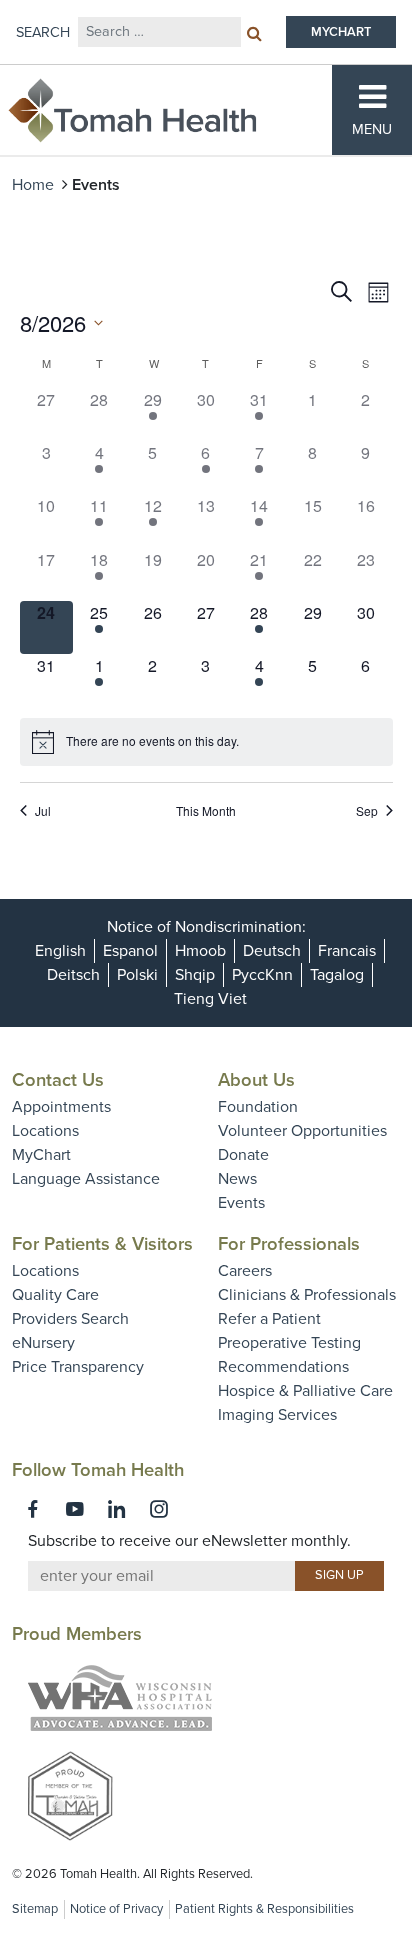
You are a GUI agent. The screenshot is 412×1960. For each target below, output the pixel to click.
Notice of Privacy (116, 1909)
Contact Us (58, 1080)
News (237, 1179)
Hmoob (200, 951)
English (60, 951)
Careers (245, 1271)
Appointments (61, 1107)
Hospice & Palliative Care (305, 1391)
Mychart (341, 32)
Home (33, 185)
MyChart (41, 1155)
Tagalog (337, 975)
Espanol (130, 951)
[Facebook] (33, 1509)
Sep (367, 811)
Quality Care (55, 1295)
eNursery (43, 1343)
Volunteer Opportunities (302, 1131)
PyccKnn (262, 975)
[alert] (206, 742)
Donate (243, 1155)
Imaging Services (277, 1415)
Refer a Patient (269, 1319)
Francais (347, 951)
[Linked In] (117, 1509)
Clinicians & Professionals (307, 1295)
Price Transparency (78, 1367)
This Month (206, 811)
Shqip (195, 975)
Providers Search (70, 1319)
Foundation (258, 1107)
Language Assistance (86, 1179)
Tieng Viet (210, 999)
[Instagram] (159, 1509)
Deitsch (73, 975)
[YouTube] (75, 1509)
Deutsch (272, 951)
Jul (43, 811)
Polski (137, 975)
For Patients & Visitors (102, 1244)
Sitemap (35, 1909)
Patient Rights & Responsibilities (264, 1909)
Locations (45, 1131)
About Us (256, 1080)
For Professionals (289, 1244)
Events (241, 1203)
